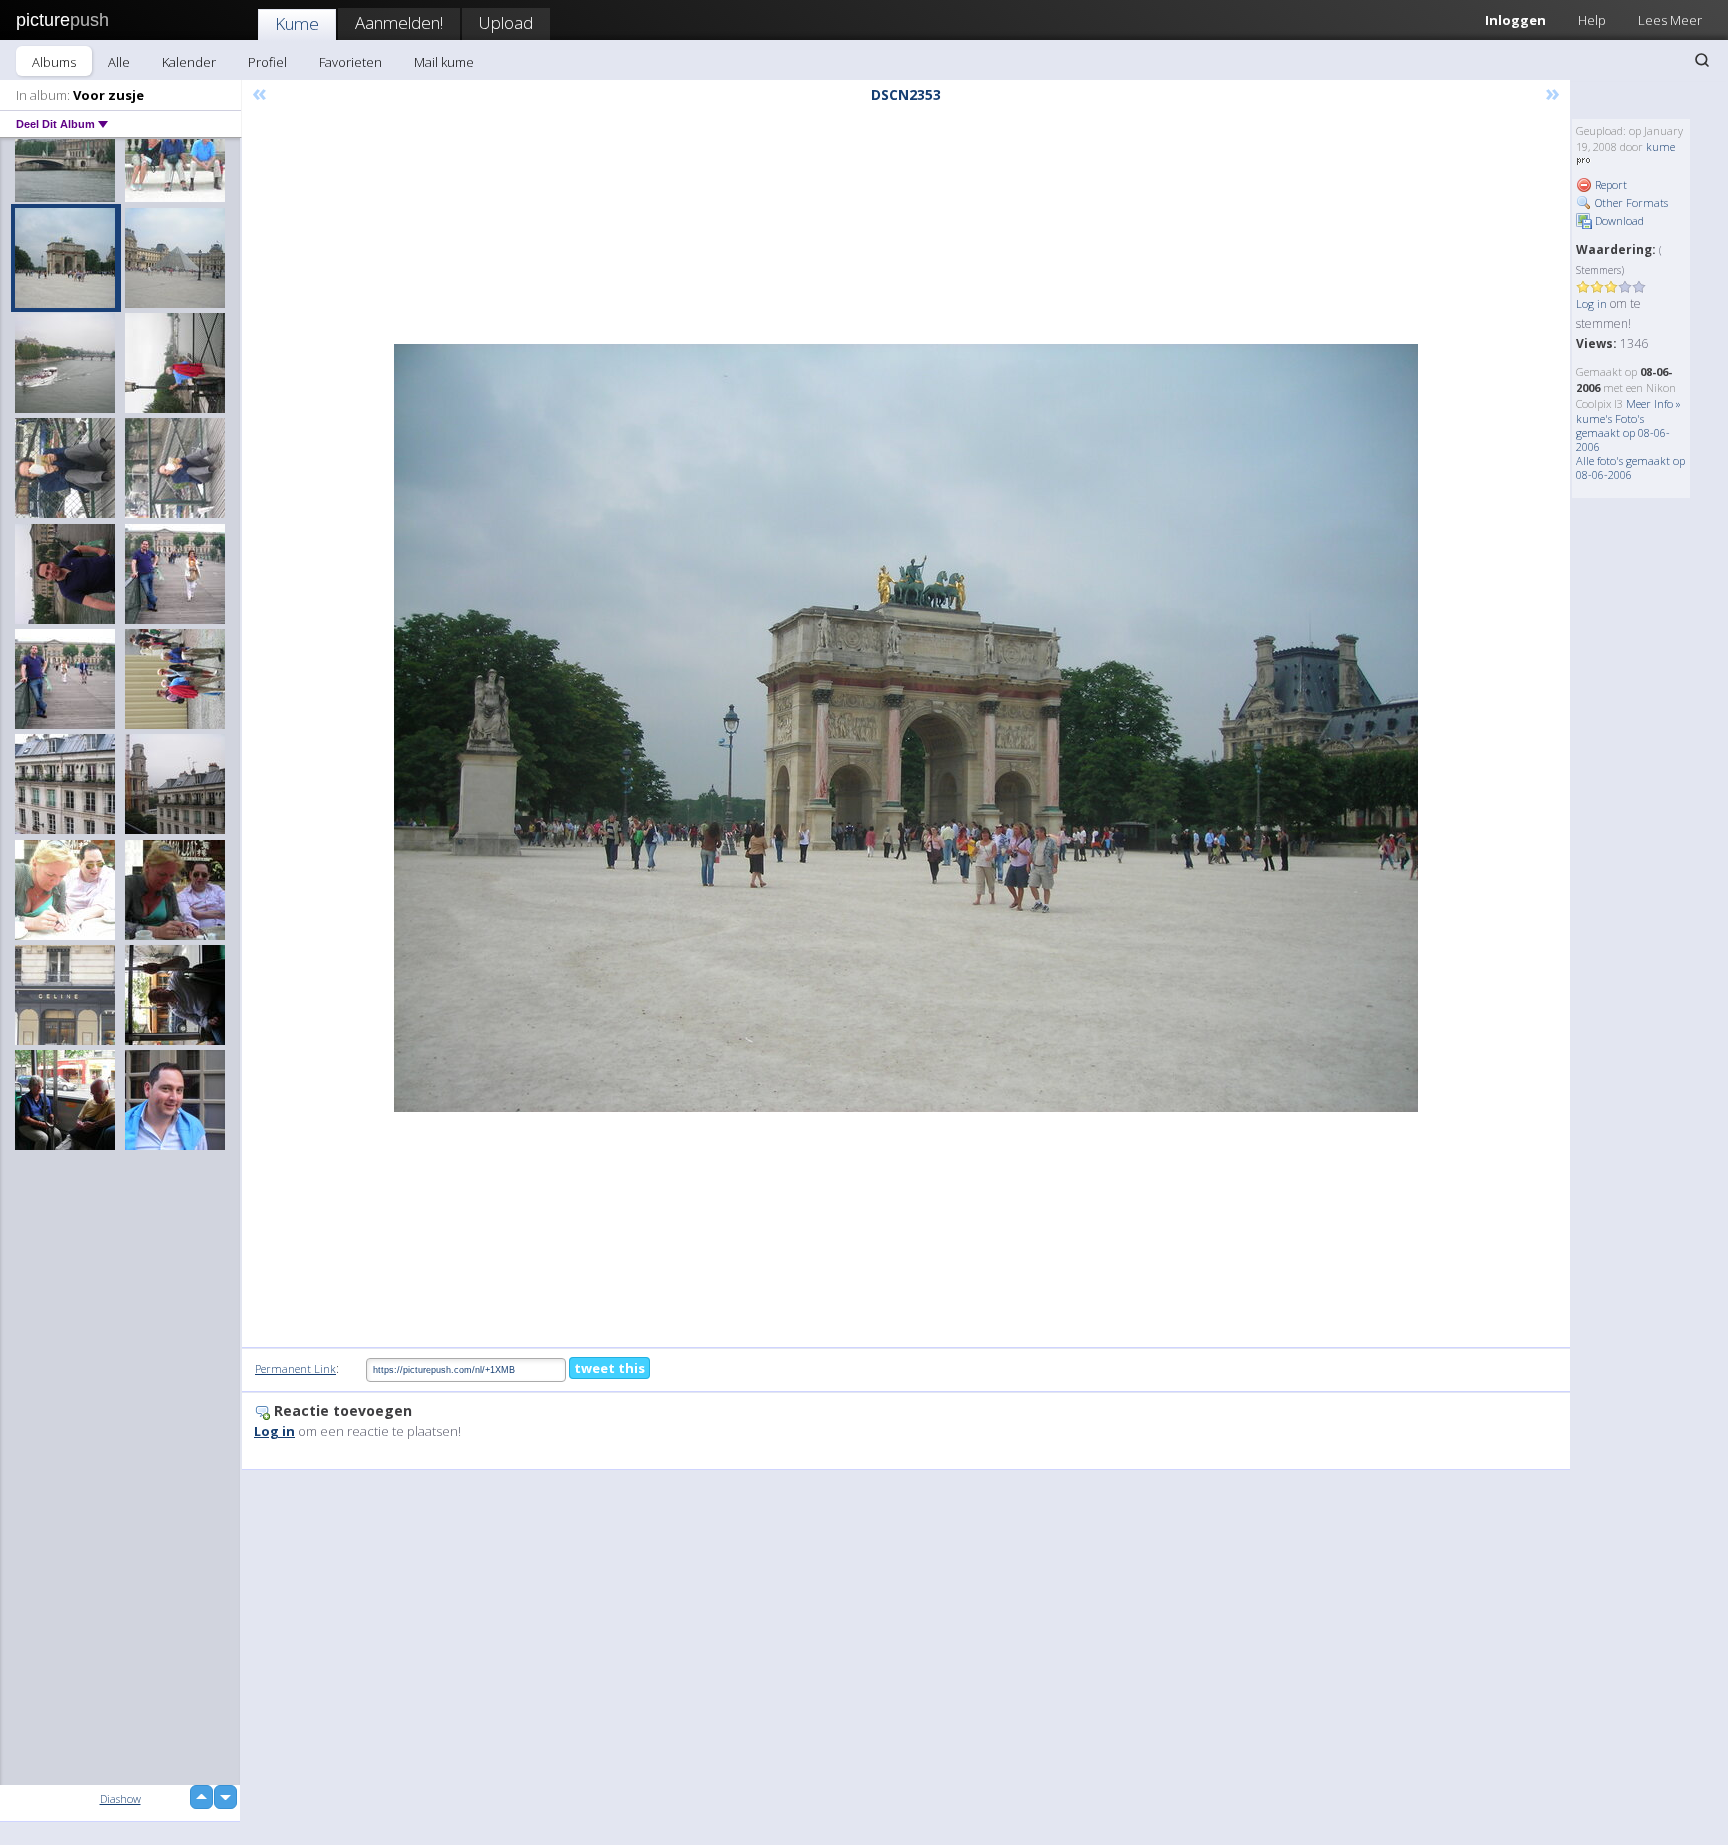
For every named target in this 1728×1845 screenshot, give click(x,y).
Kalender (189, 62)
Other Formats (1630, 202)
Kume (297, 23)
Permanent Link (295, 1368)
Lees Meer (1670, 20)
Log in (1591, 303)
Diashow (120, 1798)
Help (1592, 20)
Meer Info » (1653, 403)
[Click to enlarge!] (906, 728)
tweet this (609, 1368)
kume (1660, 146)
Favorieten (350, 62)
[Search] (1702, 60)
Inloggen (1515, 20)
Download (1618, 220)
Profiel (267, 62)
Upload (506, 22)
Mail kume (444, 62)
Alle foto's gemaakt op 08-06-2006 (1630, 467)
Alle (119, 62)
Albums (54, 62)
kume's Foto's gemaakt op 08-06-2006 (1623, 432)
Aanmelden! (399, 22)
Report (1609, 184)
